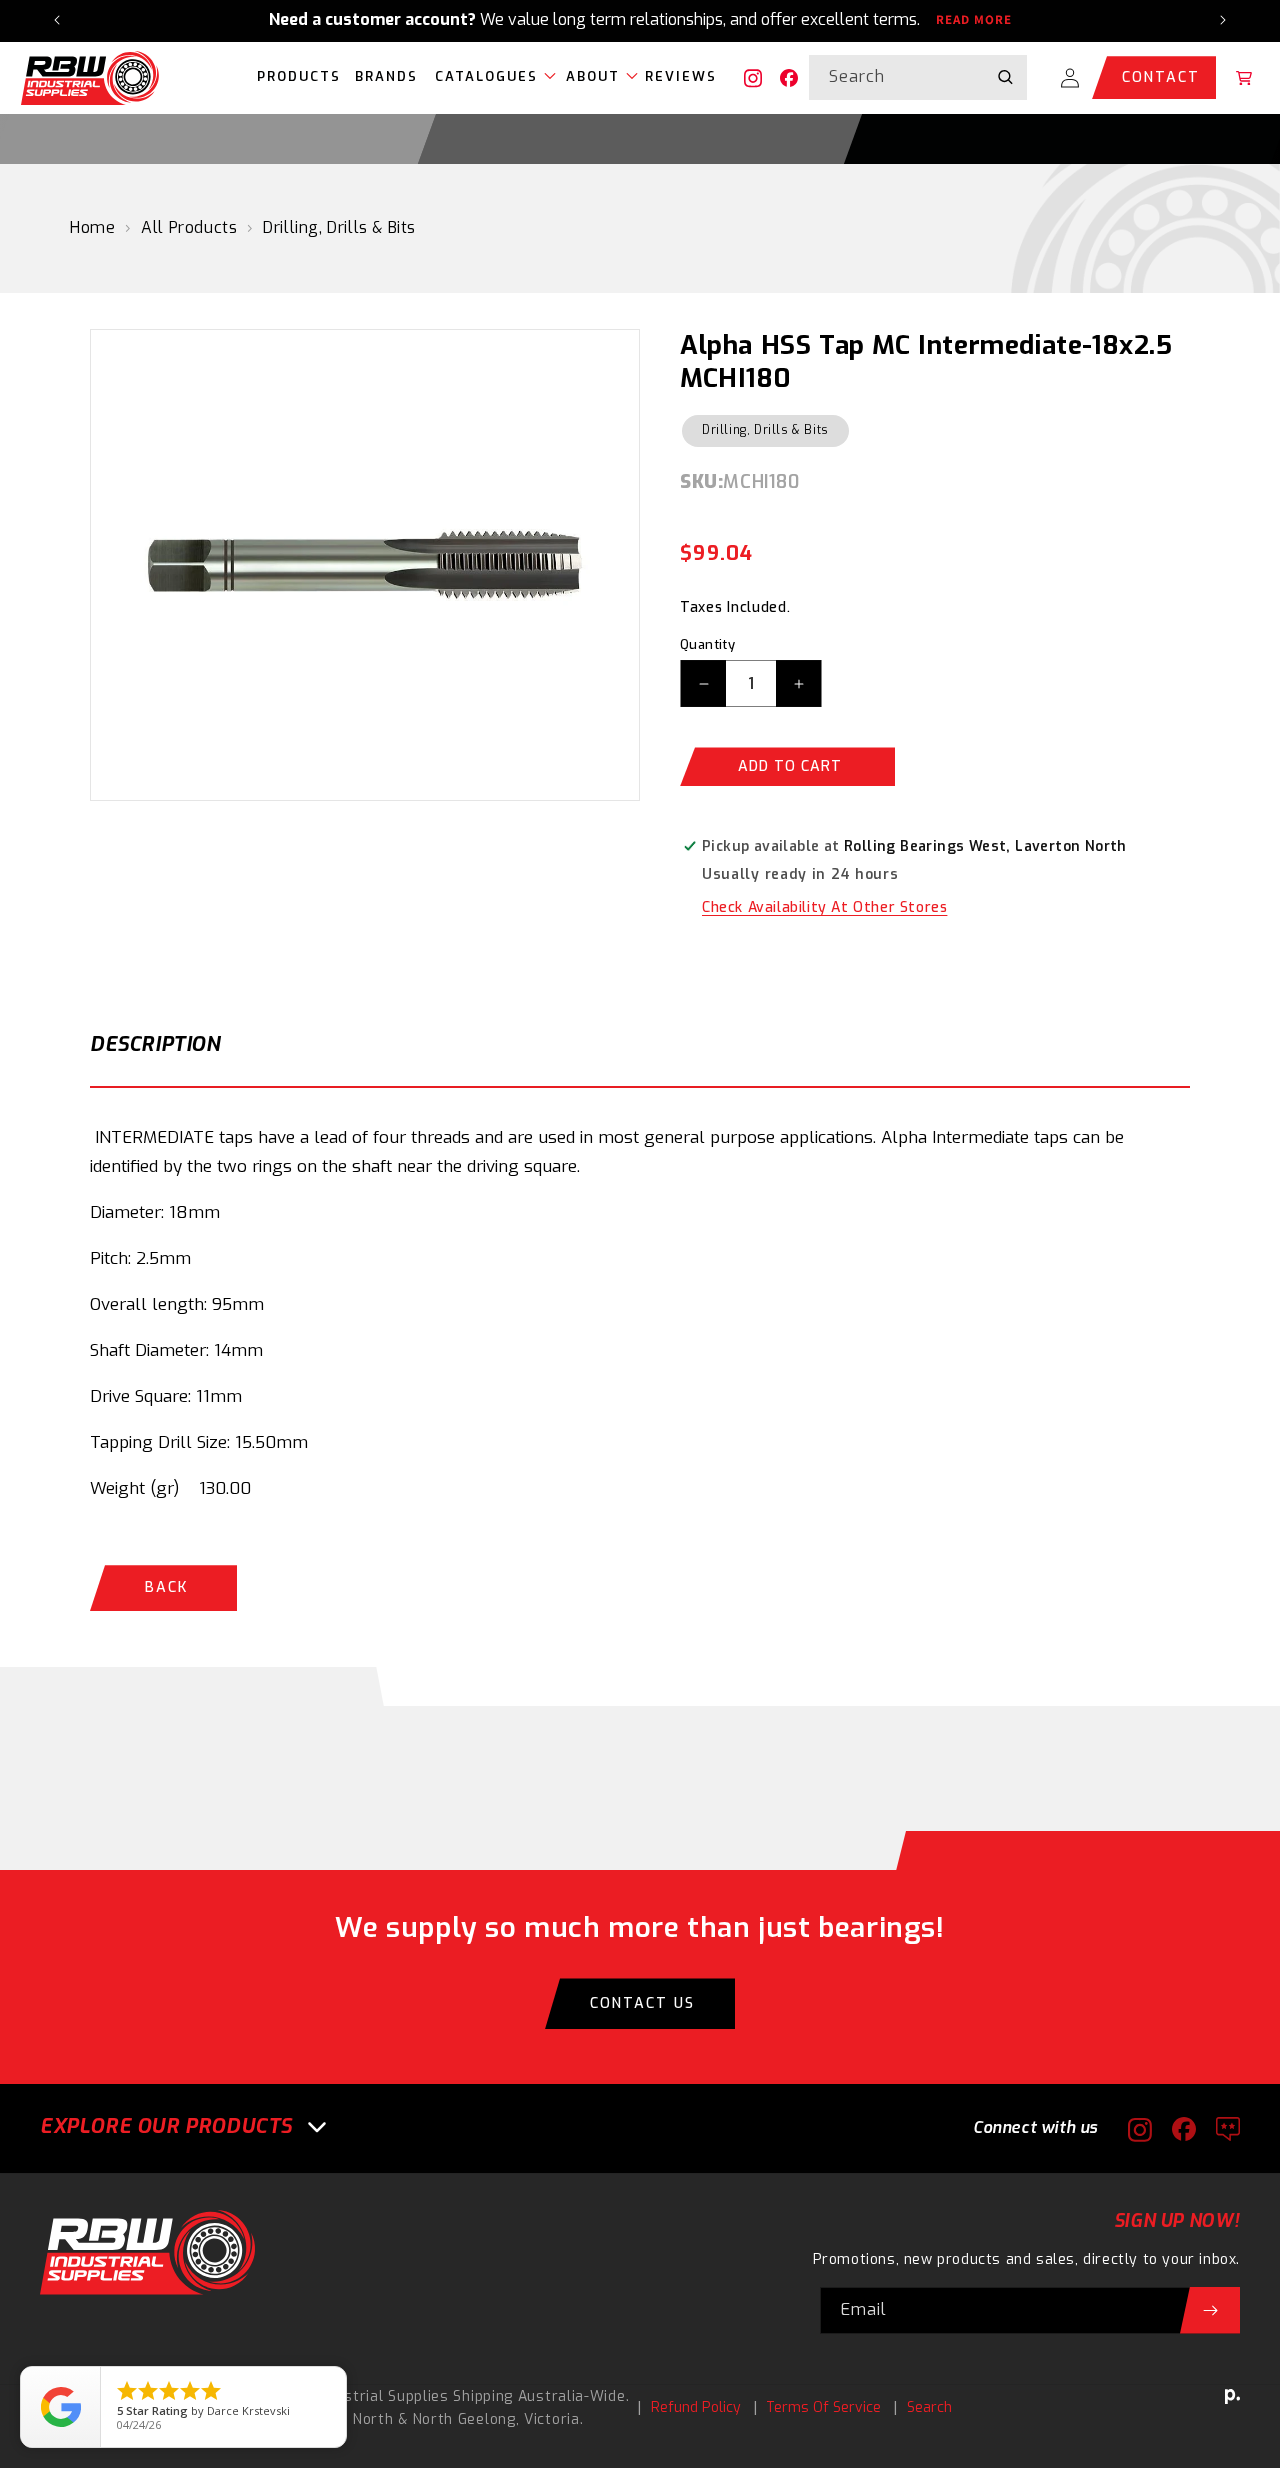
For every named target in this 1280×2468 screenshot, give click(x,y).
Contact (1161, 77)
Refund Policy (696, 2407)
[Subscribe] (1210, 2310)
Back (166, 1587)
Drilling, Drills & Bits (339, 227)
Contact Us (642, 2003)
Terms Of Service (823, 2407)
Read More (974, 20)
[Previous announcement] (57, 20)
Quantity (707, 644)
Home (92, 227)
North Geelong (464, 2419)
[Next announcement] (1223, 20)
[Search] (1005, 77)
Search (929, 2407)
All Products (189, 227)
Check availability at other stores (824, 907)
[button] (490, 78)
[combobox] (918, 77)
